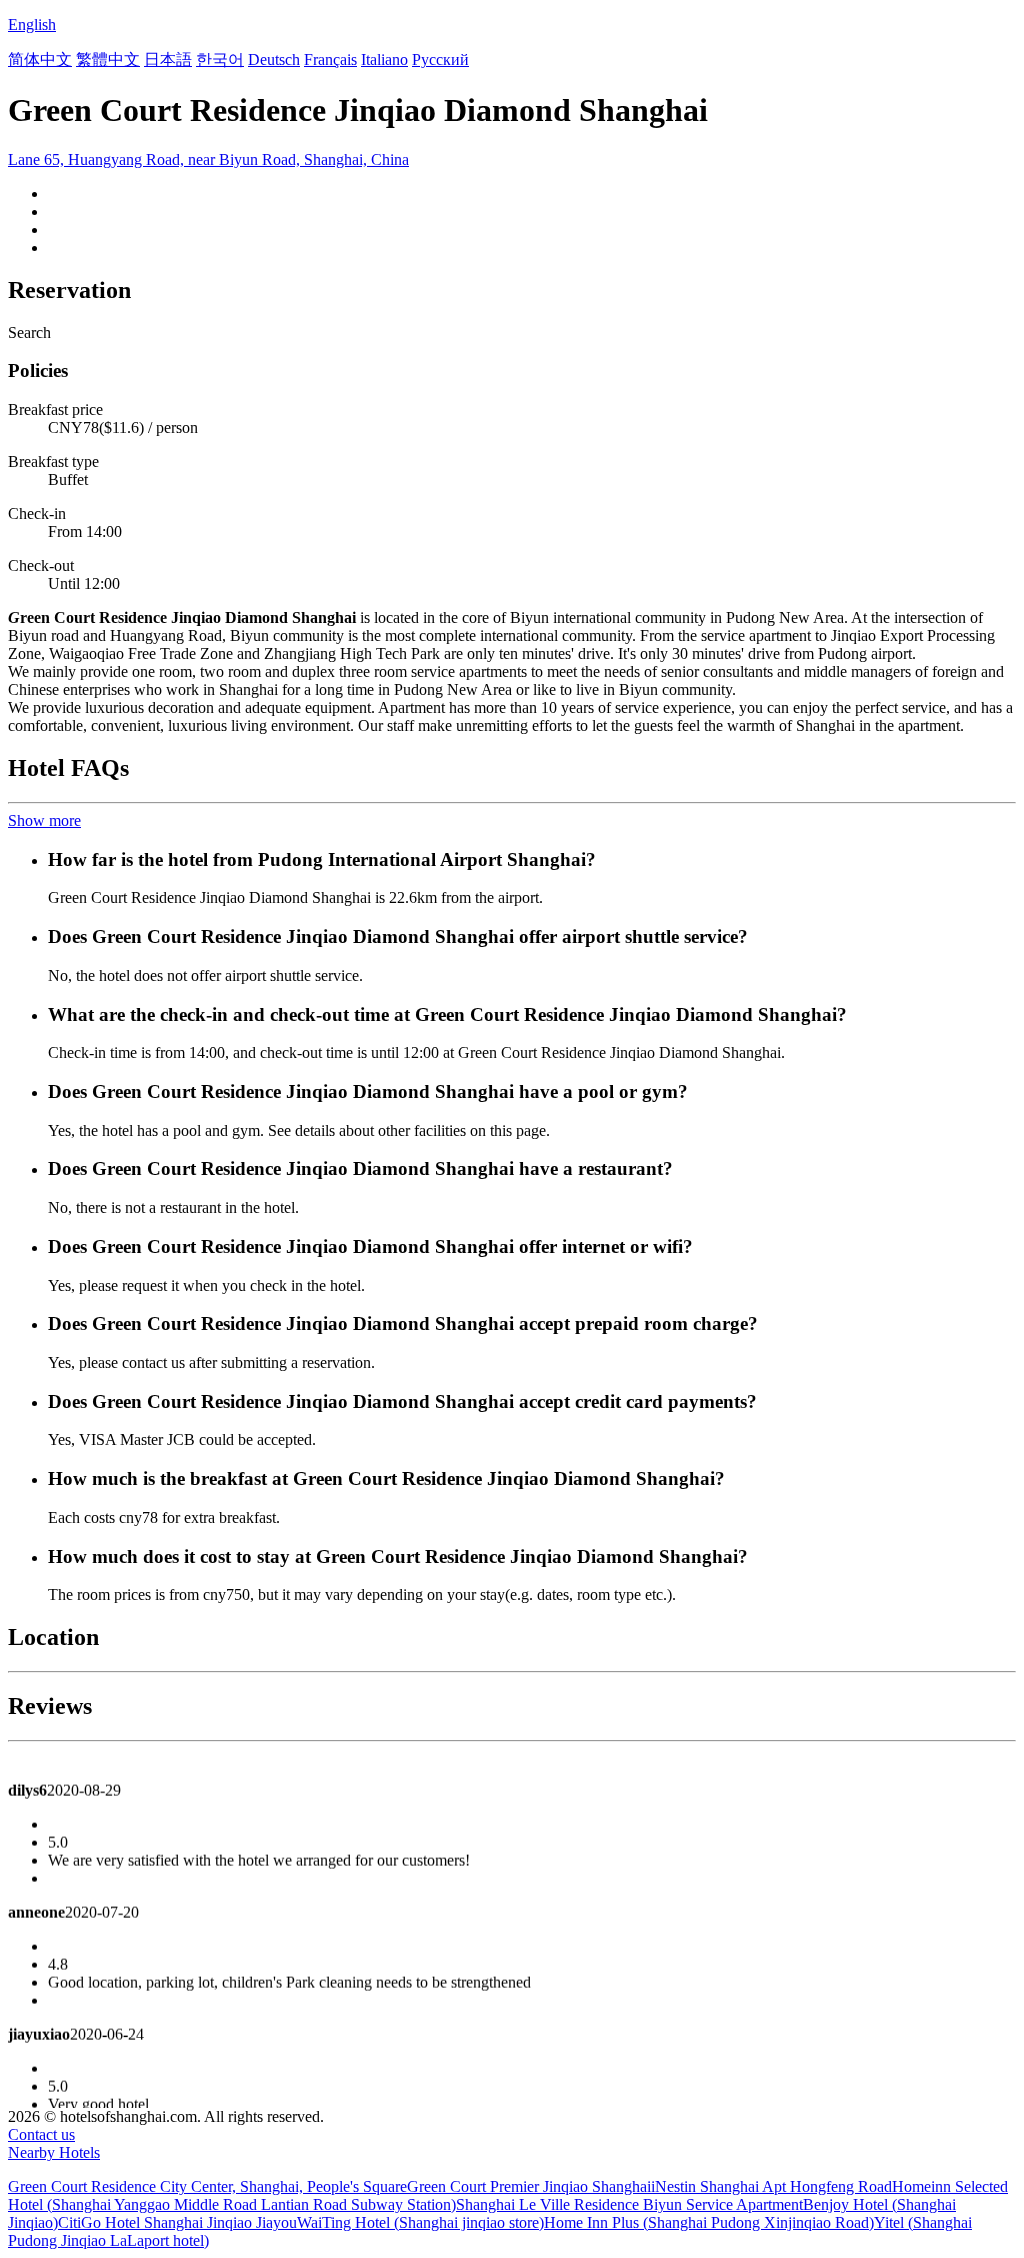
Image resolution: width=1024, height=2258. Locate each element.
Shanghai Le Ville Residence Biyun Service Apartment (629, 2204)
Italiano (384, 59)
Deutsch (274, 59)
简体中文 (40, 59)
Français (330, 59)
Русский (440, 59)
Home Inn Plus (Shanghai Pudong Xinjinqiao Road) (709, 2222)
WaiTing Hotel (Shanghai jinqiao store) (420, 2222)
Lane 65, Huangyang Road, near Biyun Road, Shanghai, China (208, 159)
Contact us (41, 2134)
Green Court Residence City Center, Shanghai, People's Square (207, 2186)
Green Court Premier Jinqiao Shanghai (529, 2186)
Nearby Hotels (54, 2152)
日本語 (168, 59)
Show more (44, 820)
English (32, 24)
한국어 (220, 59)
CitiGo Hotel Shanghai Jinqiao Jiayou (177, 2222)
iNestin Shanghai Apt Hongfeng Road (771, 2186)
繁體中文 (108, 59)
